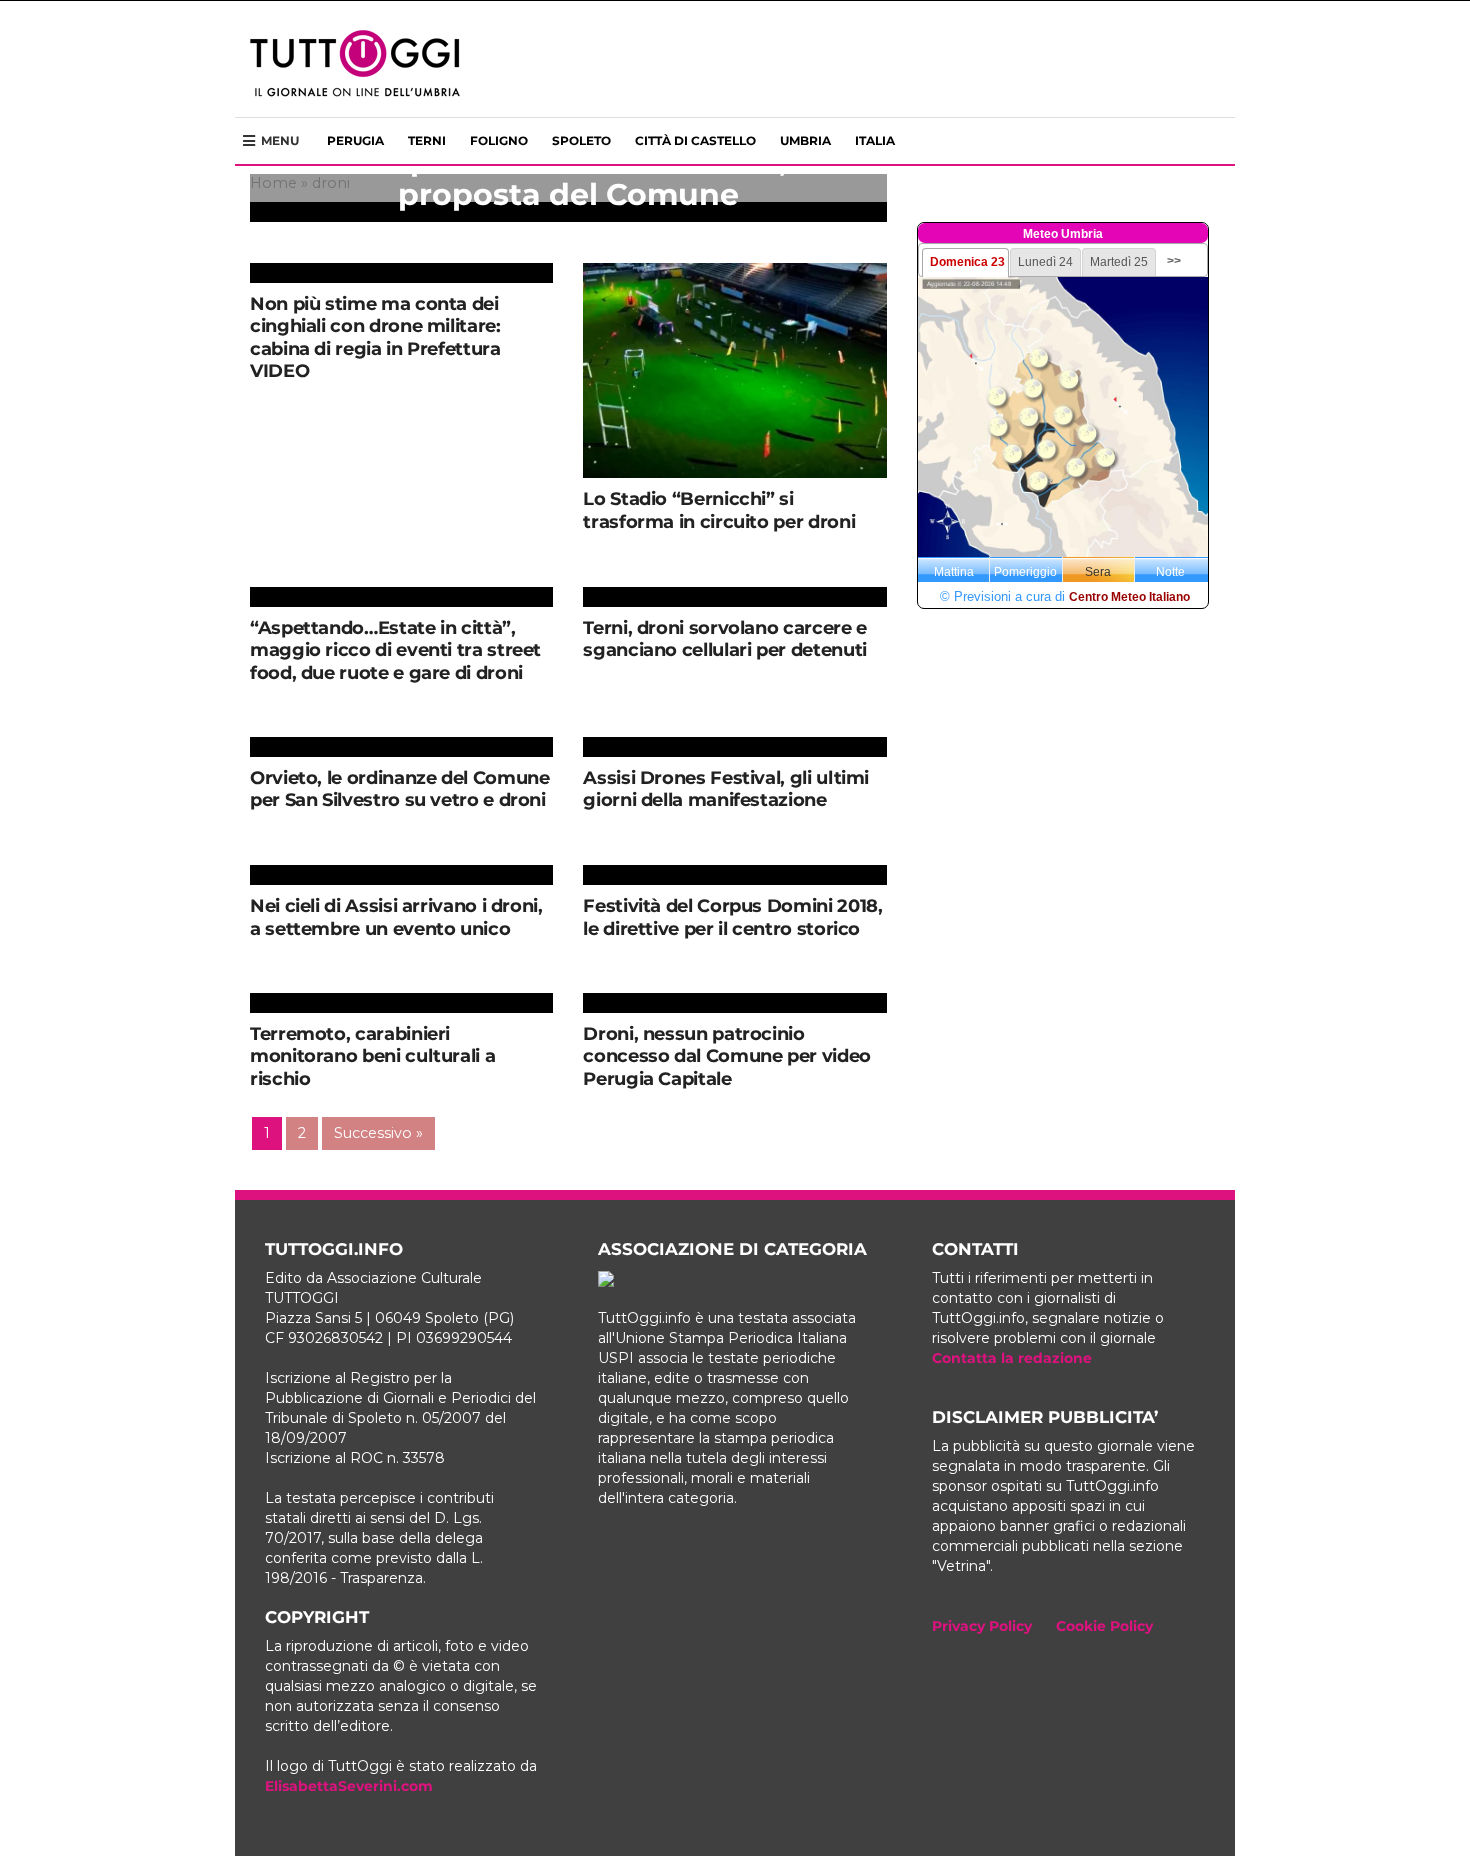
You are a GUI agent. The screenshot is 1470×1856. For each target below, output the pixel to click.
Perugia (355, 140)
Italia (875, 140)
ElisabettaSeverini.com (349, 1786)
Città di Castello (695, 140)
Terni (427, 140)
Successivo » (378, 1133)
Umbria (805, 140)
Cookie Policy (1104, 1626)
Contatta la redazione (1012, 1358)
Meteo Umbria (1063, 234)
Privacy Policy (982, 1626)
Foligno (499, 140)
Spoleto (581, 140)
